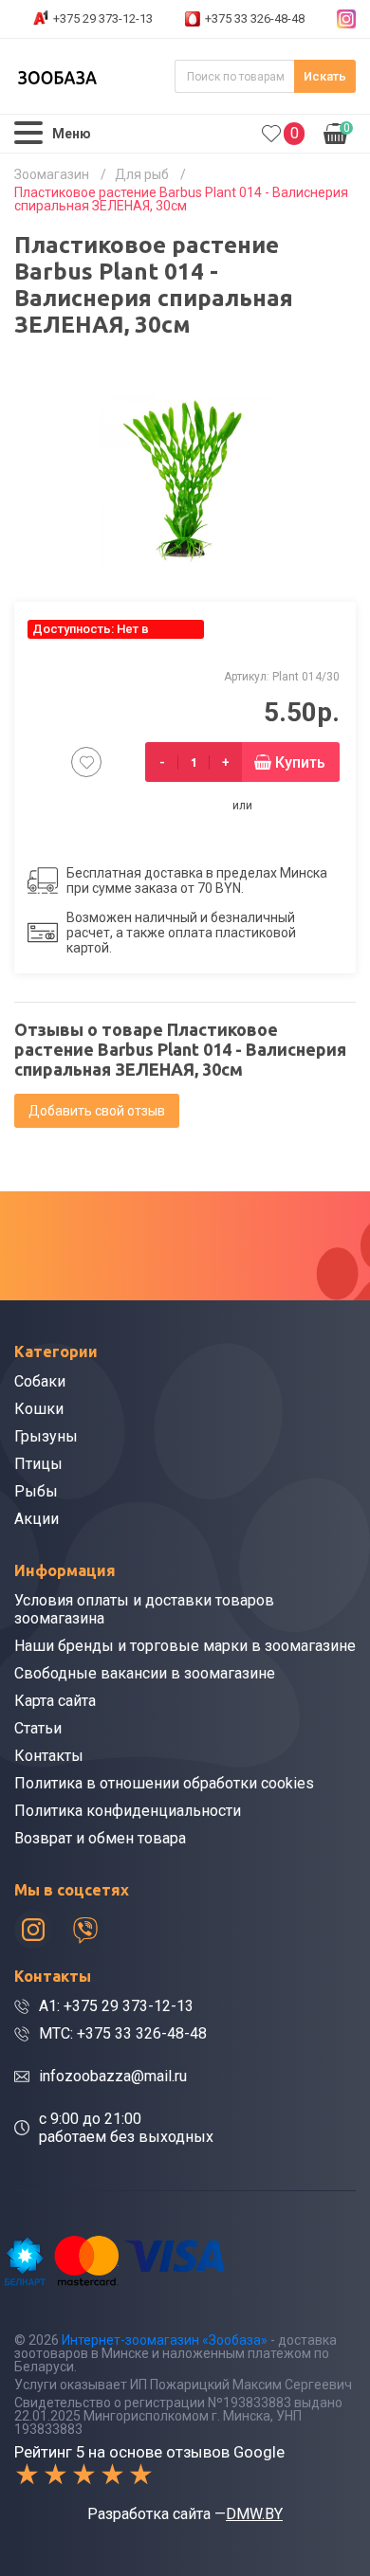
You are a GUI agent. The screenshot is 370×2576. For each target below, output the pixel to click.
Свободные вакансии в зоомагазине (145, 1673)
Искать (325, 76)
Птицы (38, 1464)
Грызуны (46, 1436)
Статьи (38, 1728)
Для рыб (142, 174)
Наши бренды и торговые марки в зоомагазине (185, 1646)
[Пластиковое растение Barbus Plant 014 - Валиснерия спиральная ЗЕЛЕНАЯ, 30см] (185, 481)
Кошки (39, 1409)
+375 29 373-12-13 (103, 18)
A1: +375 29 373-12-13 (116, 2006)
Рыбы (36, 1491)
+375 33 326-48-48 (255, 18)
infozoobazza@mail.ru (113, 2076)
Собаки (40, 1381)
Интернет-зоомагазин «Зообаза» (165, 2340)
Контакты (49, 1756)
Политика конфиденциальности (128, 1811)
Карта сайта (55, 1701)
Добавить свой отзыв (97, 1111)
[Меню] (28, 133)
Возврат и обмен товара (100, 1838)
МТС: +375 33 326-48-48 (123, 2033)
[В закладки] (86, 762)
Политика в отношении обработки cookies (164, 1783)
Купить (300, 762)
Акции (37, 1519)
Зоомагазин (52, 174)
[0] (271, 134)
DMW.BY (254, 2514)
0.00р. (337, 132)
